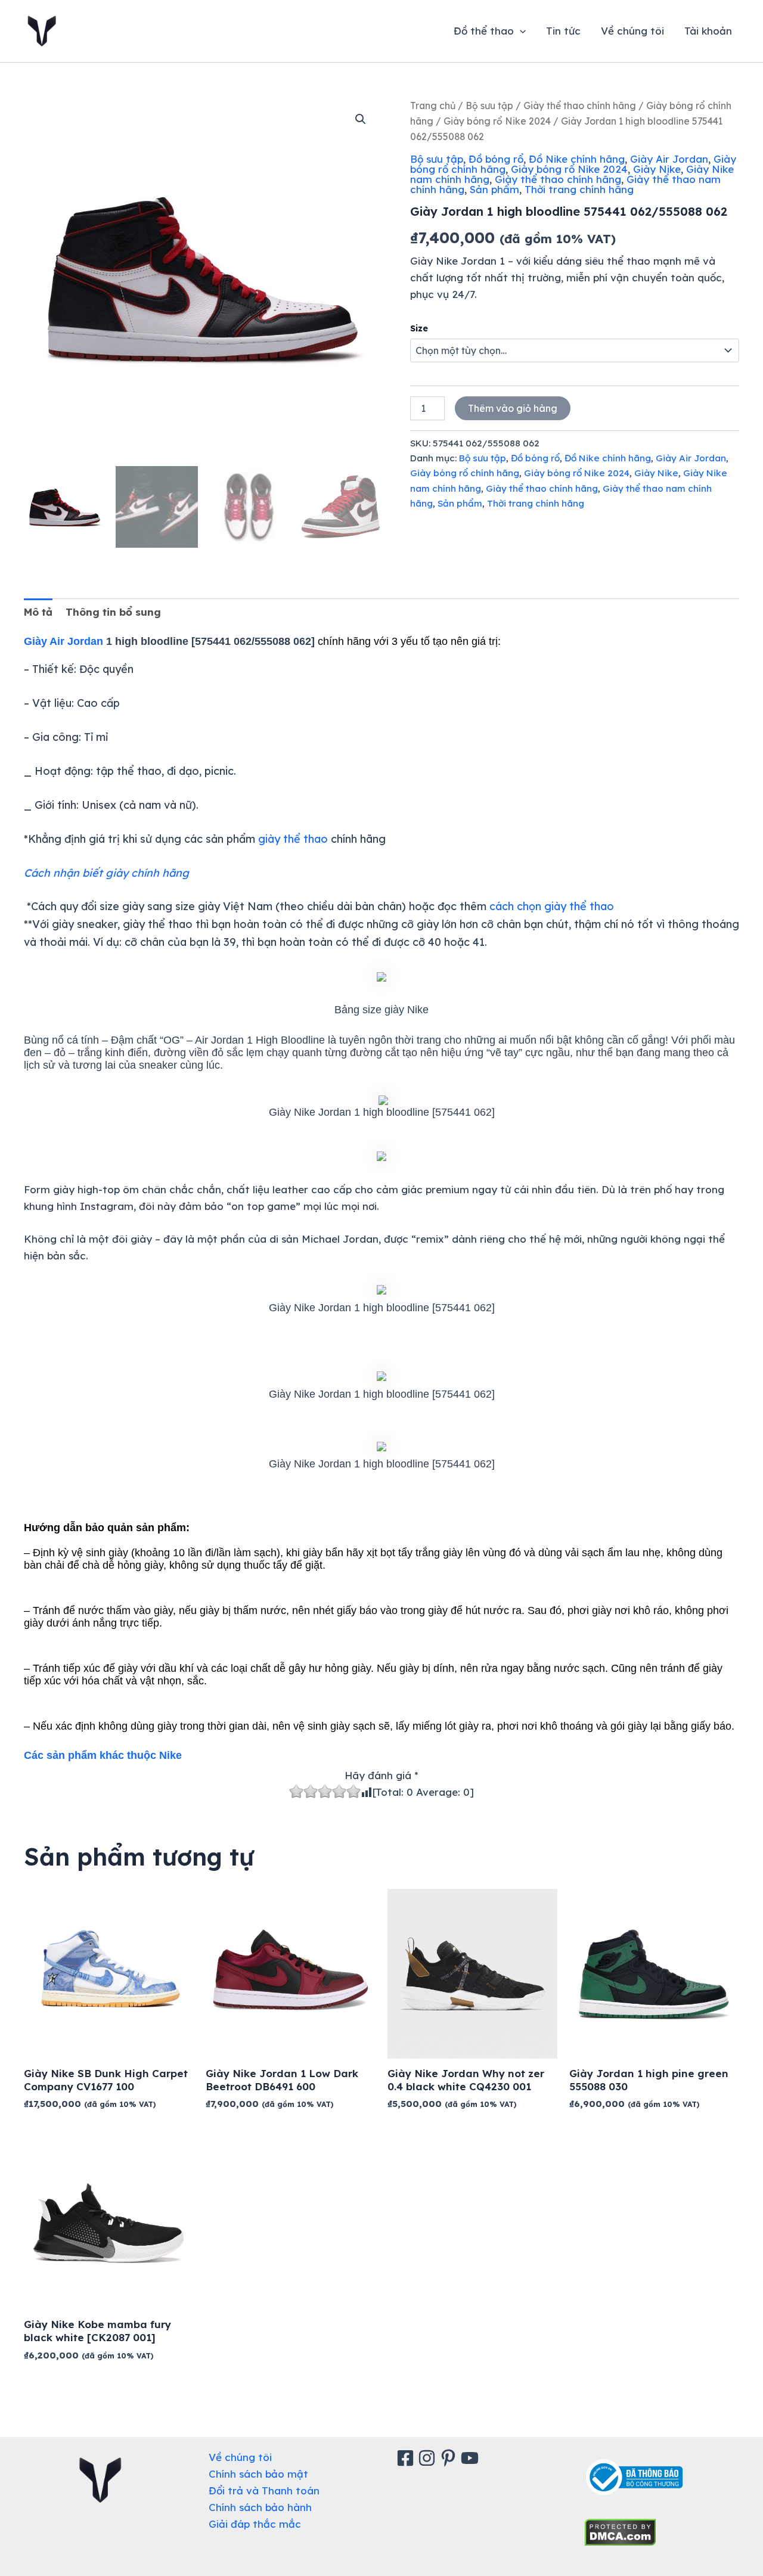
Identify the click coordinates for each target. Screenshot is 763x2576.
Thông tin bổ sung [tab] (113, 612)
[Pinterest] (450, 2458)
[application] (520, 31)
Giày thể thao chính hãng (580, 105)
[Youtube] (472, 2458)
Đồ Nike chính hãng (577, 159)
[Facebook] (407, 2458)
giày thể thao (293, 839)
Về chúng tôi (632, 31)
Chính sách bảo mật (258, 2474)
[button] (361, 119)
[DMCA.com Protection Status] (620, 2531)
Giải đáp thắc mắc (255, 2524)
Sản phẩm (494, 189)
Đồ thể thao (484, 31)
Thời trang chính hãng (579, 189)
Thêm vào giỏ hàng (513, 408)
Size (419, 328)
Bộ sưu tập (489, 105)
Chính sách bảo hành (260, 2507)
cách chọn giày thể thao (552, 906)
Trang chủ (433, 105)
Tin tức (563, 31)
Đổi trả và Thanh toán (264, 2490)
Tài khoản (708, 31)
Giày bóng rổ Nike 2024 (497, 121)
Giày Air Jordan (669, 159)
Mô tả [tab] (38, 612)
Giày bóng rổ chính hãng (465, 473)
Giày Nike (657, 169)
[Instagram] (429, 2458)
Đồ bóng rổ (496, 159)
